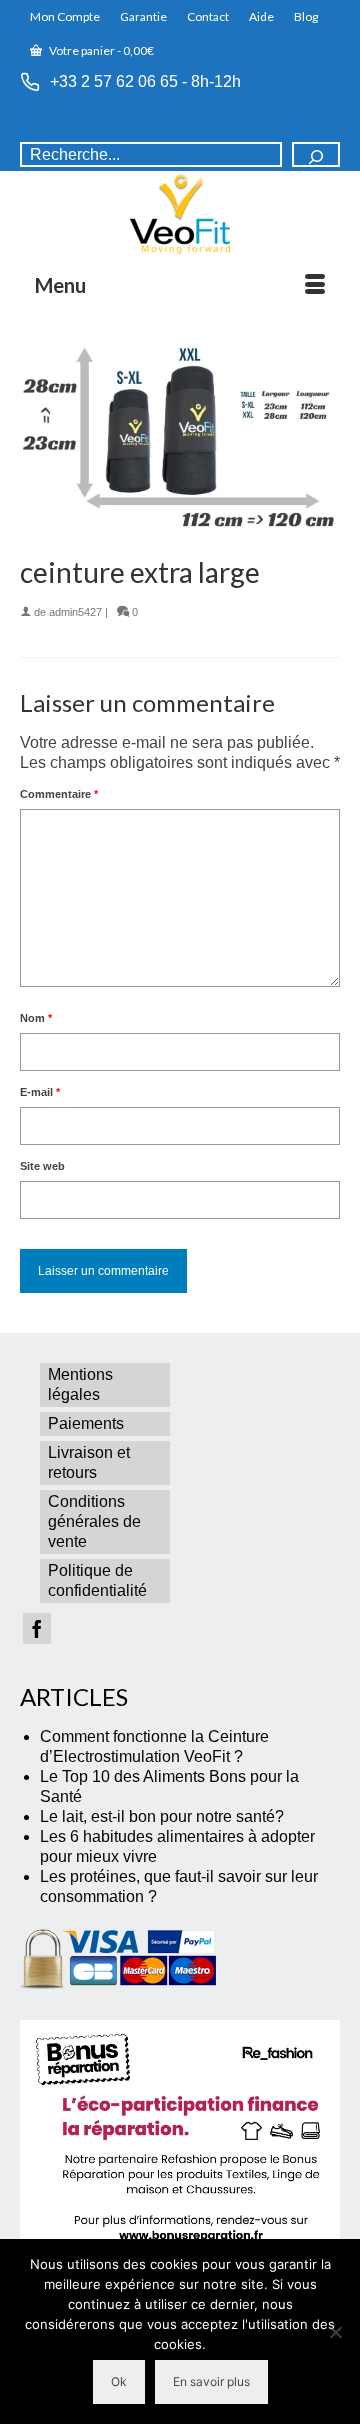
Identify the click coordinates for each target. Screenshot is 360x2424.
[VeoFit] (180, 214)
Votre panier (100, 50)
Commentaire (59, 794)
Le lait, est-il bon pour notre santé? (162, 1816)
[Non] (335, 2332)
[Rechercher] (316, 154)
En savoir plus (211, 2381)
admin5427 (75, 612)
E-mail (40, 1092)
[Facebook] (37, 1628)
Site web (42, 1166)
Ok (119, 2381)
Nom (36, 1018)
